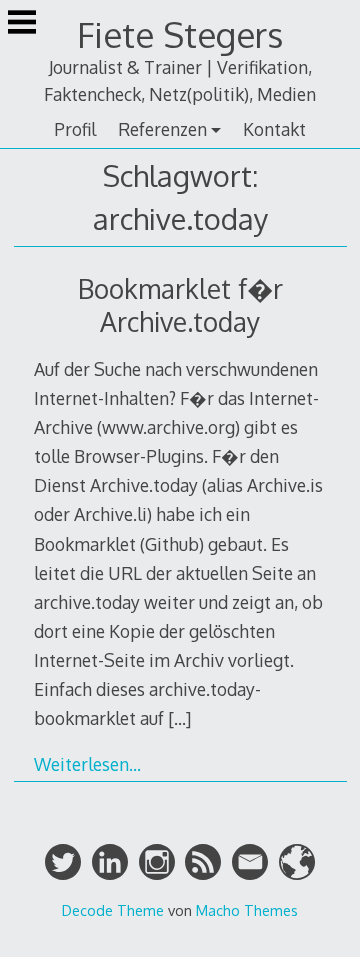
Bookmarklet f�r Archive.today (180, 305)
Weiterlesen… (87, 764)
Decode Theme (113, 910)
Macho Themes (247, 910)
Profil (75, 129)
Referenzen (162, 129)
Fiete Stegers (180, 34)
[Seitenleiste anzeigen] (22, 24)
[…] (179, 718)
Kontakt (274, 129)
